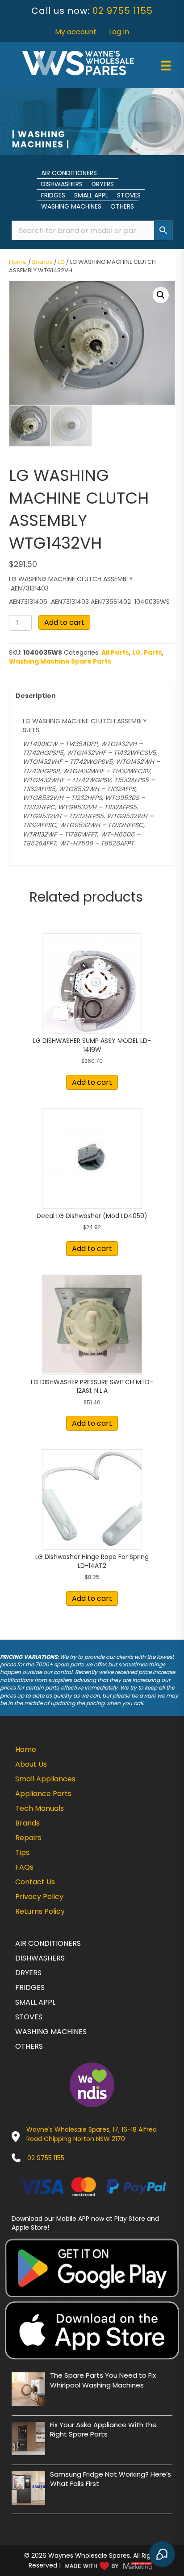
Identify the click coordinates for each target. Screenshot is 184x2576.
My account (76, 32)
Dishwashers (62, 184)
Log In (119, 32)
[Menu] (166, 66)
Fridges (53, 195)
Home (18, 262)
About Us (31, 1764)
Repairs (28, 1838)
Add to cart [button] (92, 1082)
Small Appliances (45, 1779)
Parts (153, 652)
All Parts (115, 652)
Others (122, 206)
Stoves (129, 195)
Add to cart (64, 622)
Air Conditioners (69, 173)
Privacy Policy (39, 1897)
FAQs (24, 1867)
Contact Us (35, 1882)
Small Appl (91, 195)
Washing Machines (71, 206)
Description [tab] (36, 696)
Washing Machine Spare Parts (60, 661)
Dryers (103, 184)
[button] (161, 295)
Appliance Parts (43, 1794)
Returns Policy (40, 1911)
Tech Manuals (40, 1808)
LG (61, 262)
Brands (42, 262)
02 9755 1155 (123, 11)
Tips (22, 1852)
